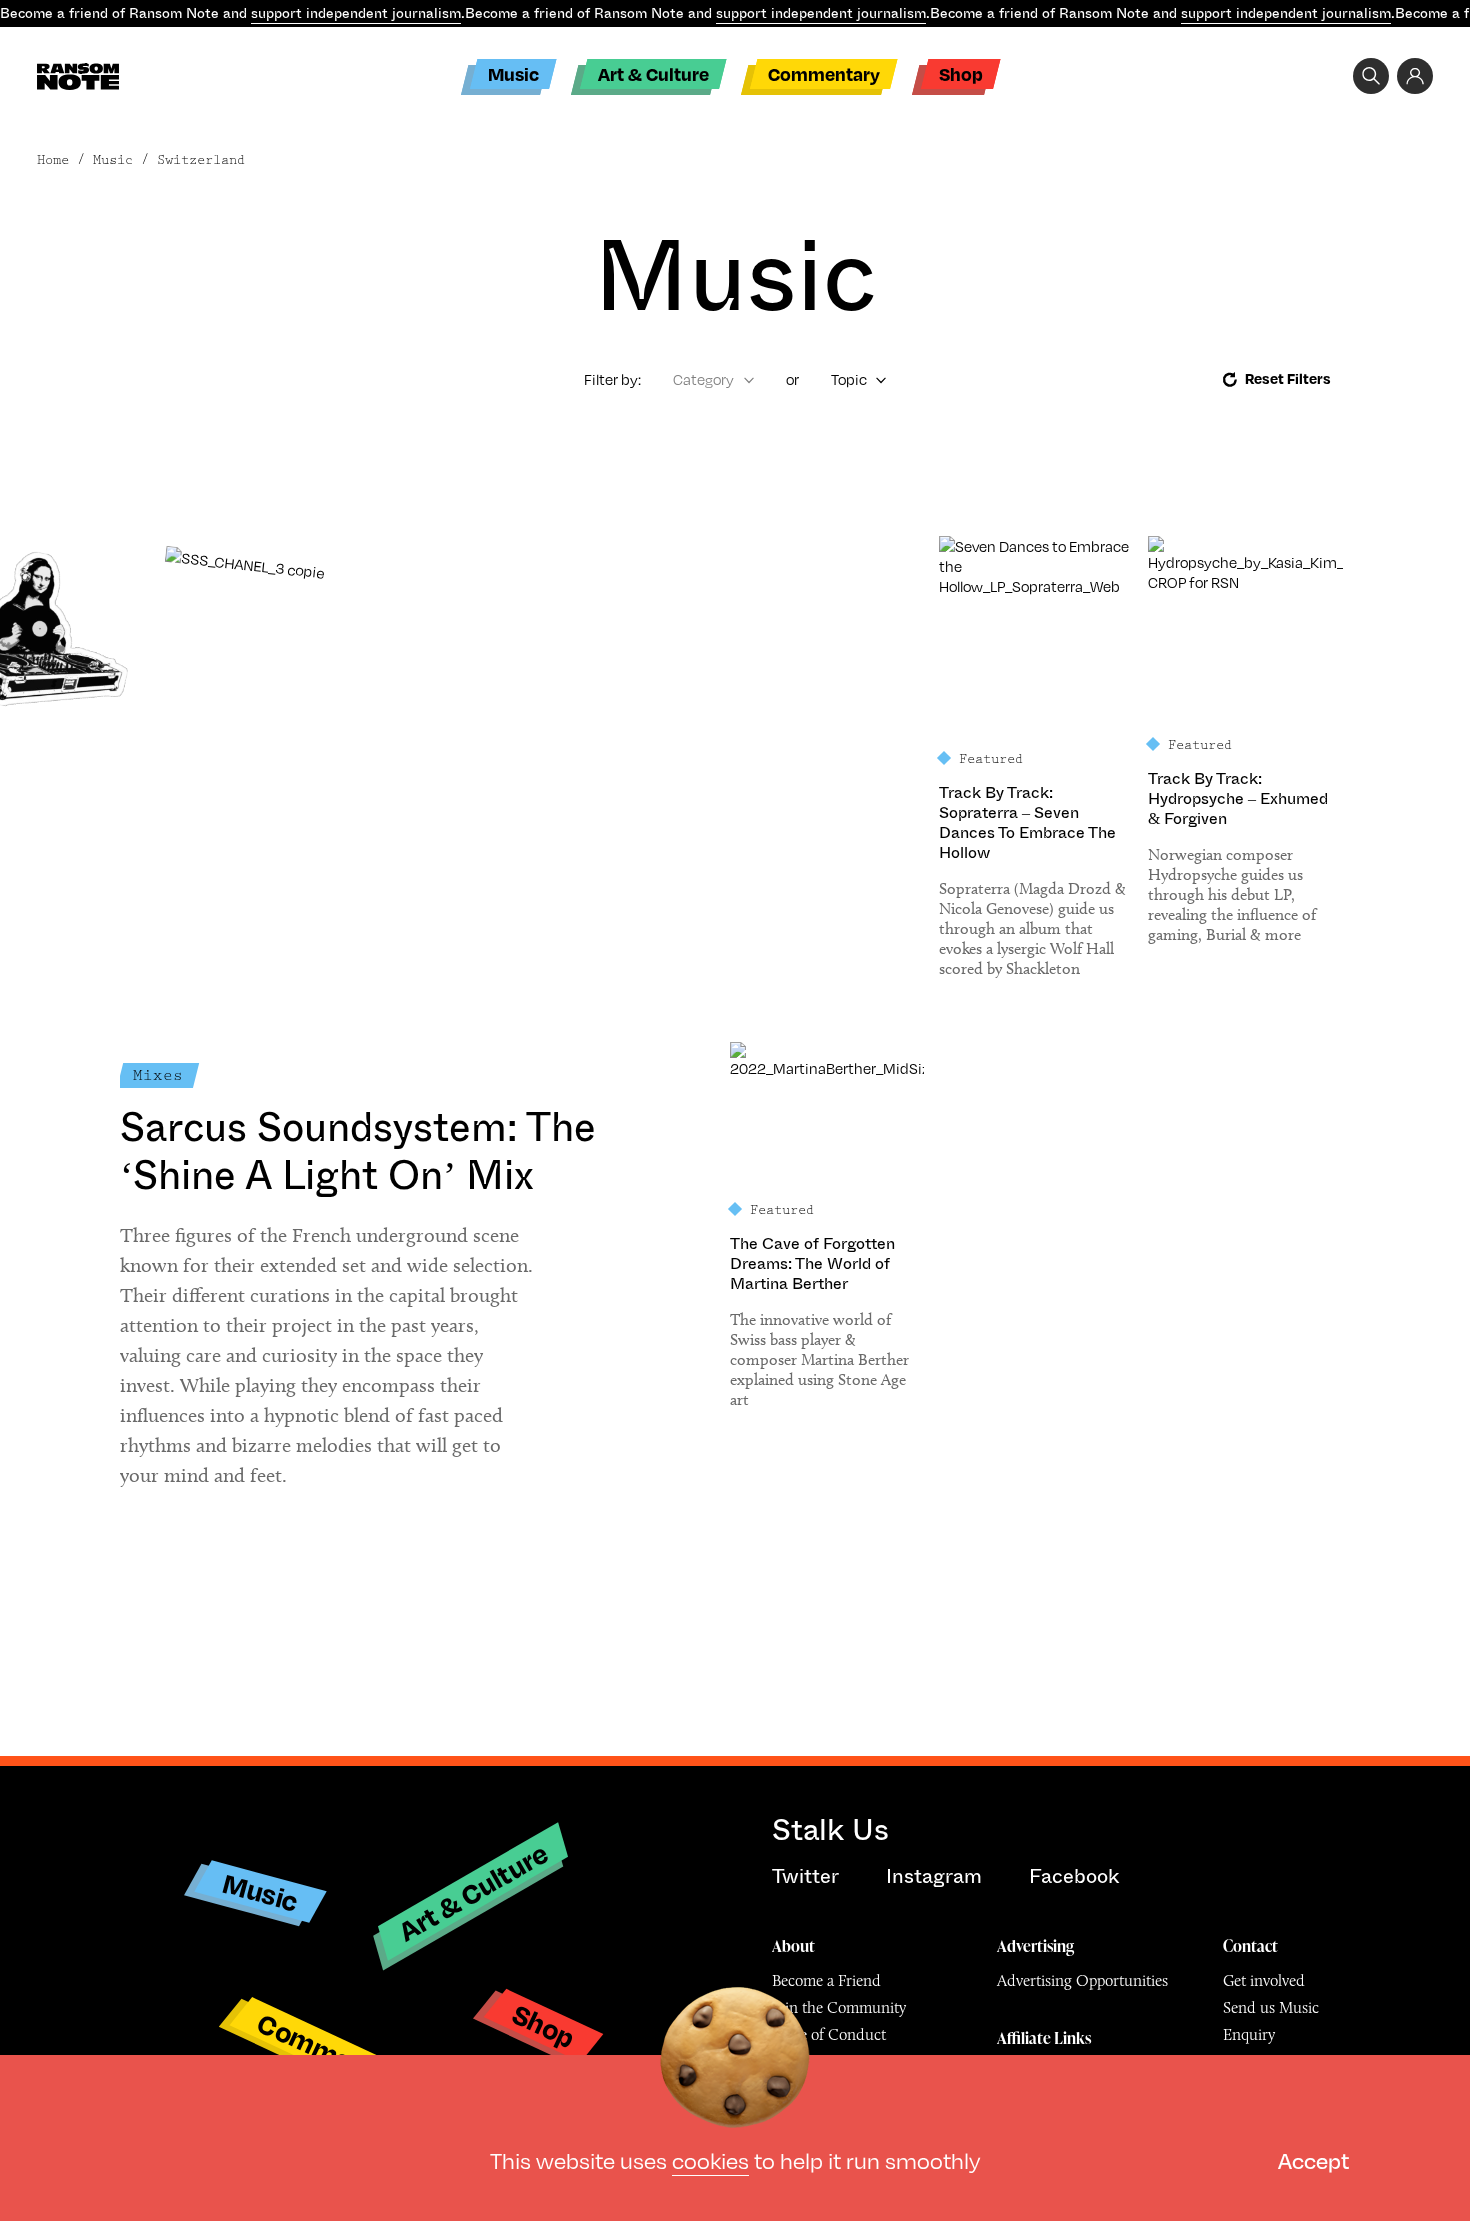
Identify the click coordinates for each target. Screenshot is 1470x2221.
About (793, 1946)
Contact (1250, 1946)
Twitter (805, 1876)
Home (53, 160)
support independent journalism (356, 13)
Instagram (934, 1876)
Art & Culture (653, 73)
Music (513, 73)
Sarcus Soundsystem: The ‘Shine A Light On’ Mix (358, 1151)
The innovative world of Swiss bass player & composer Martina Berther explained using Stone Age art (819, 1359)
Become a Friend (826, 1980)
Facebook (1074, 1876)
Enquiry (1249, 2034)
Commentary (824, 73)
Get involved (1264, 1980)
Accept (1313, 2159)
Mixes (158, 1075)
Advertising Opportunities (1082, 1980)
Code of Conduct (829, 2034)
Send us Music (1271, 2007)
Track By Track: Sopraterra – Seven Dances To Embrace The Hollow (1027, 823)
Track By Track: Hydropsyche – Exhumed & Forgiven (1238, 799)
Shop (961, 73)
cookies (710, 2159)
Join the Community (839, 2007)
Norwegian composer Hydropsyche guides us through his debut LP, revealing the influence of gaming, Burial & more (1232, 894)
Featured (991, 759)
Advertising (1035, 1946)
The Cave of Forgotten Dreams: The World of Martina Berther (812, 1264)
